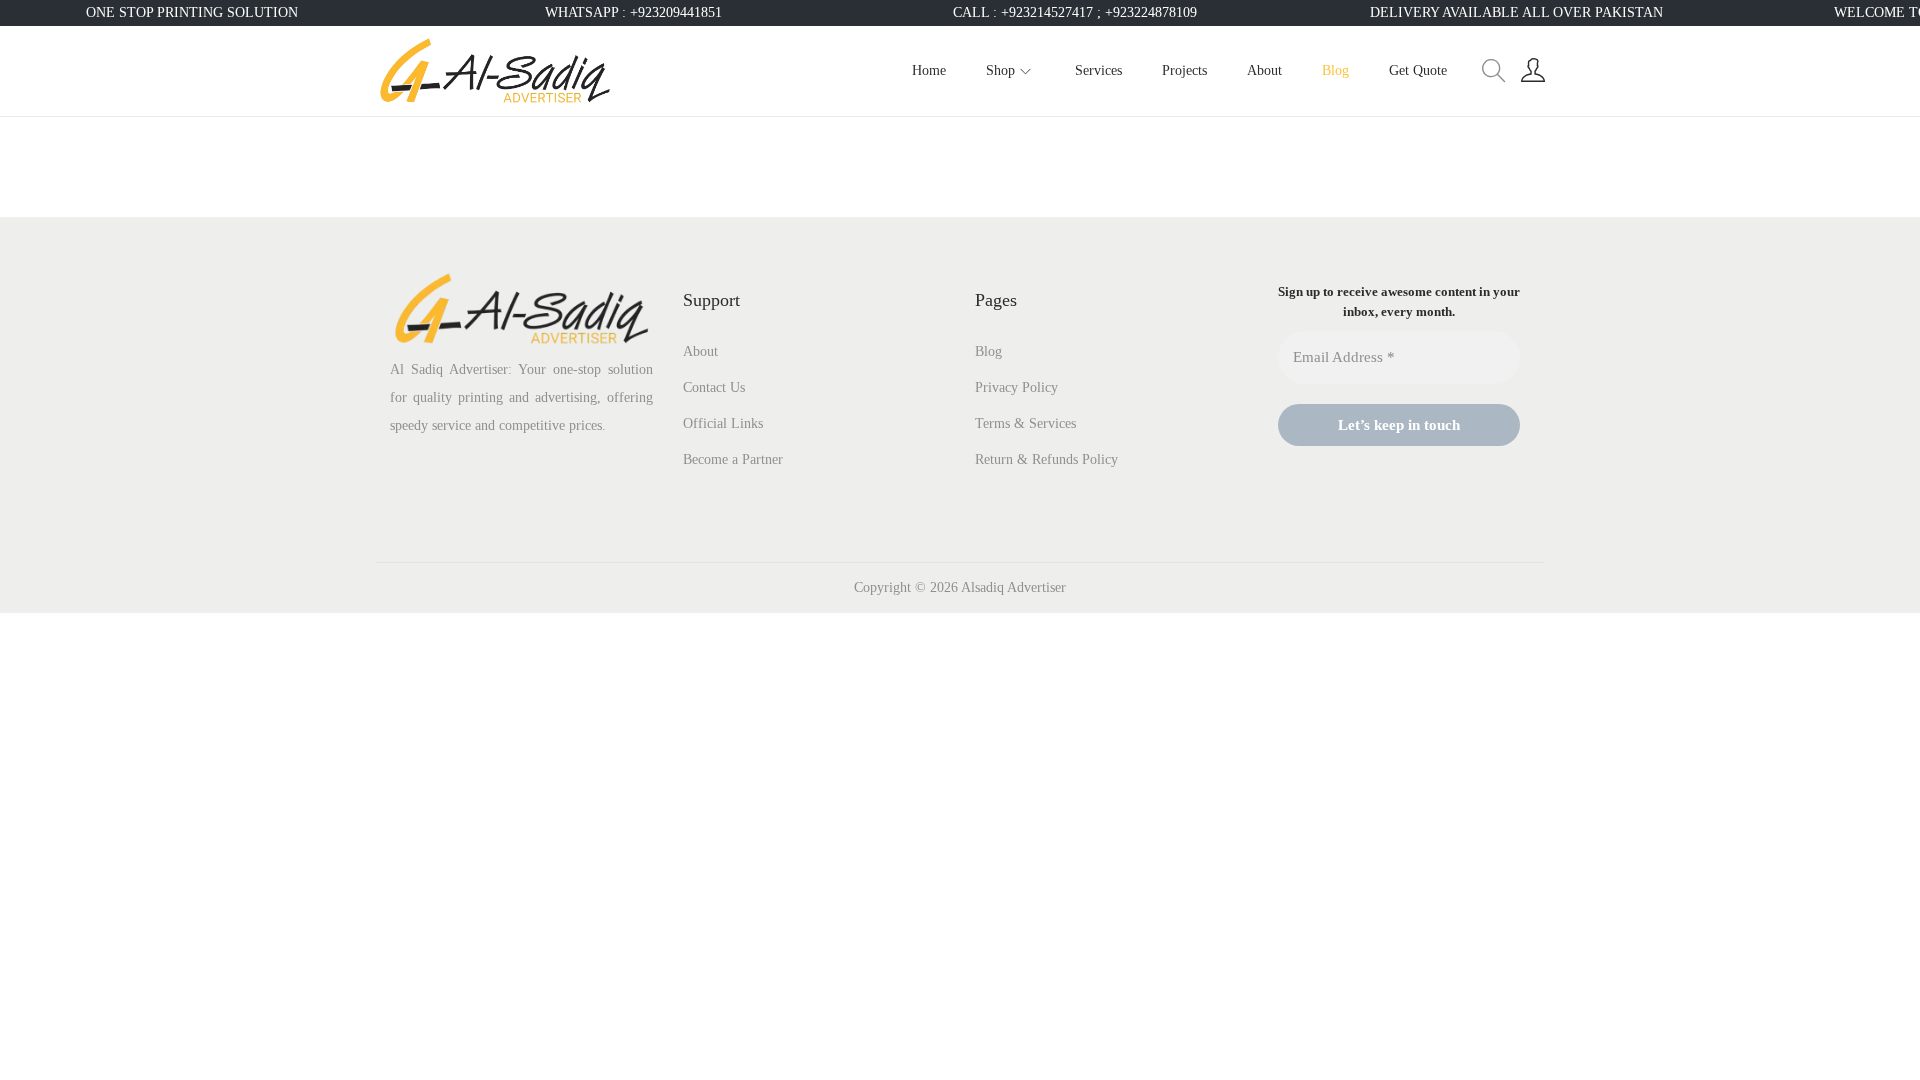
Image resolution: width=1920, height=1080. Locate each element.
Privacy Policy (1016, 387)
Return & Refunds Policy (1046, 459)
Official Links (723, 423)
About (700, 351)
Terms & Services (1025, 423)
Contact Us (714, 387)
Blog (988, 351)
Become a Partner (733, 459)
